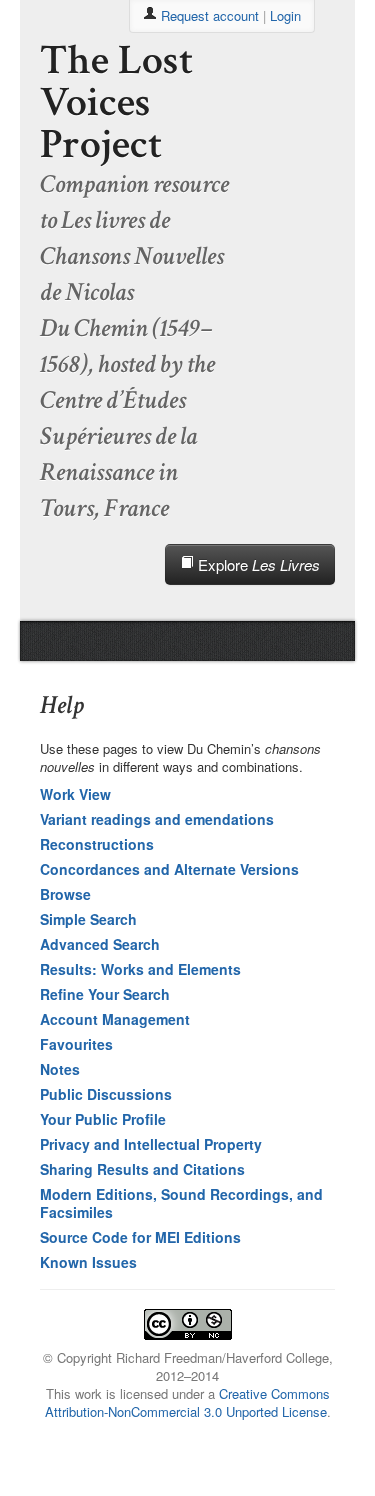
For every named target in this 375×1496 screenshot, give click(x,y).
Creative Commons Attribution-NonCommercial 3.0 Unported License (187, 1402)
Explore (257, 564)
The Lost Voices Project (116, 102)
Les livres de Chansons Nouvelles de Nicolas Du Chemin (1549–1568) (132, 292)
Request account (210, 15)
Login (285, 15)
